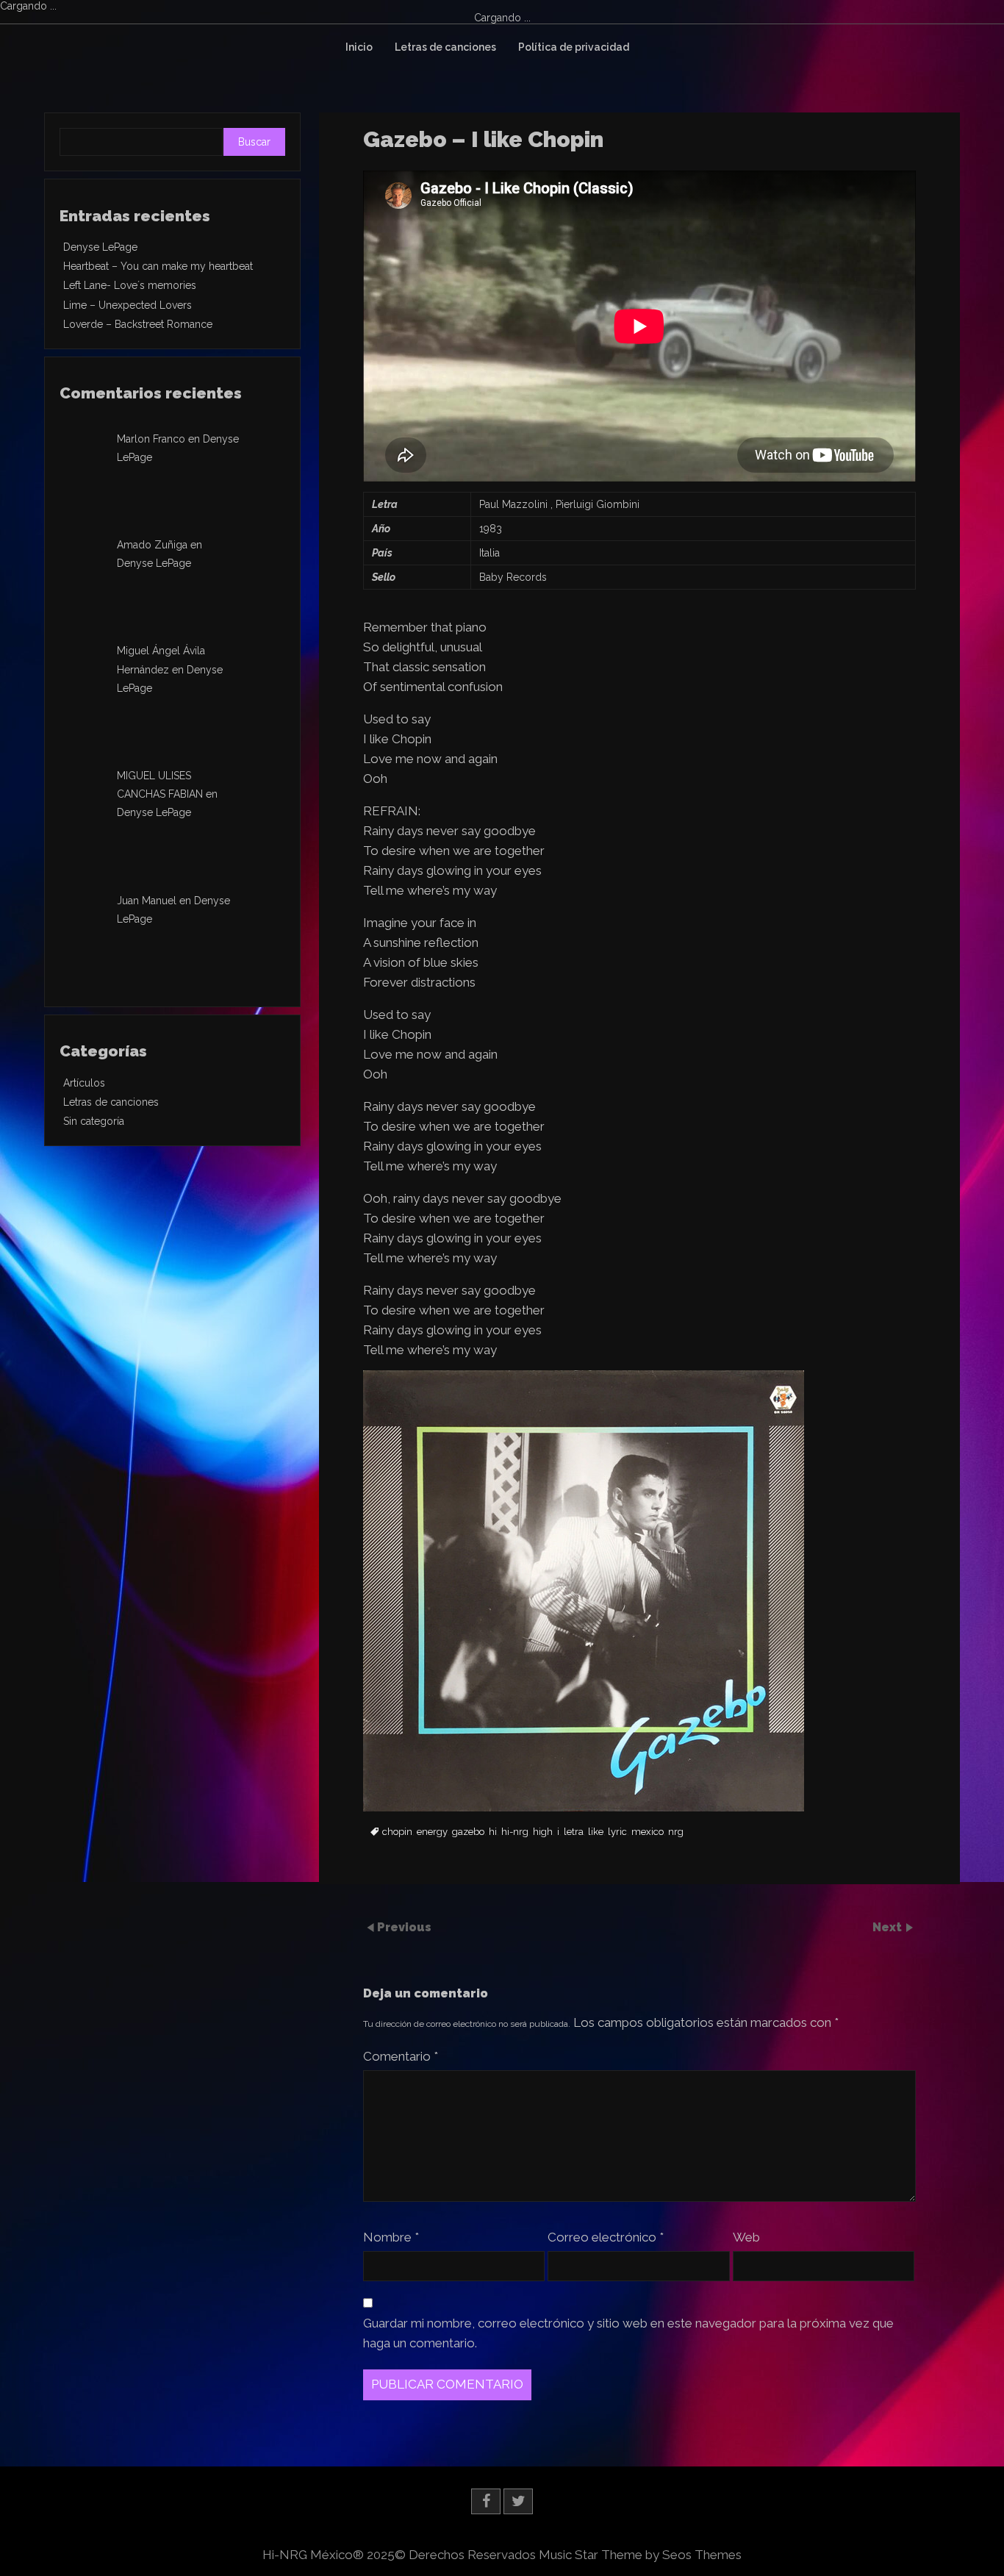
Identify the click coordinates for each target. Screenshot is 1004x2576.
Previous (404, 1927)
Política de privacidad (574, 47)
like (596, 1832)
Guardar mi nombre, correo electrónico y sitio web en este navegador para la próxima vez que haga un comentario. (628, 2333)
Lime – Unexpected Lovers (128, 305)
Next (889, 1927)
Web (746, 2237)
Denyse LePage (100, 247)
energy (432, 1832)
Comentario (401, 2056)
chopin (397, 1832)
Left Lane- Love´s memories (130, 285)
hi (493, 1832)
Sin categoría (94, 1121)
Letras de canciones (445, 47)
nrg (676, 1832)
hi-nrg (515, 1832)
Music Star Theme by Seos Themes (640, 2555)
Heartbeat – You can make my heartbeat (158, 266)
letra (574, 1832)
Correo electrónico (606, 2237)
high (543, 1832)
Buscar (254, 142)
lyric (617, 1832)
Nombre (391, 2237)
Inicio (359, 47)
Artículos (84, 1083)
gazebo (468, 1832)
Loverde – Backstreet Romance (138, 324)
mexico (648, 1832)
